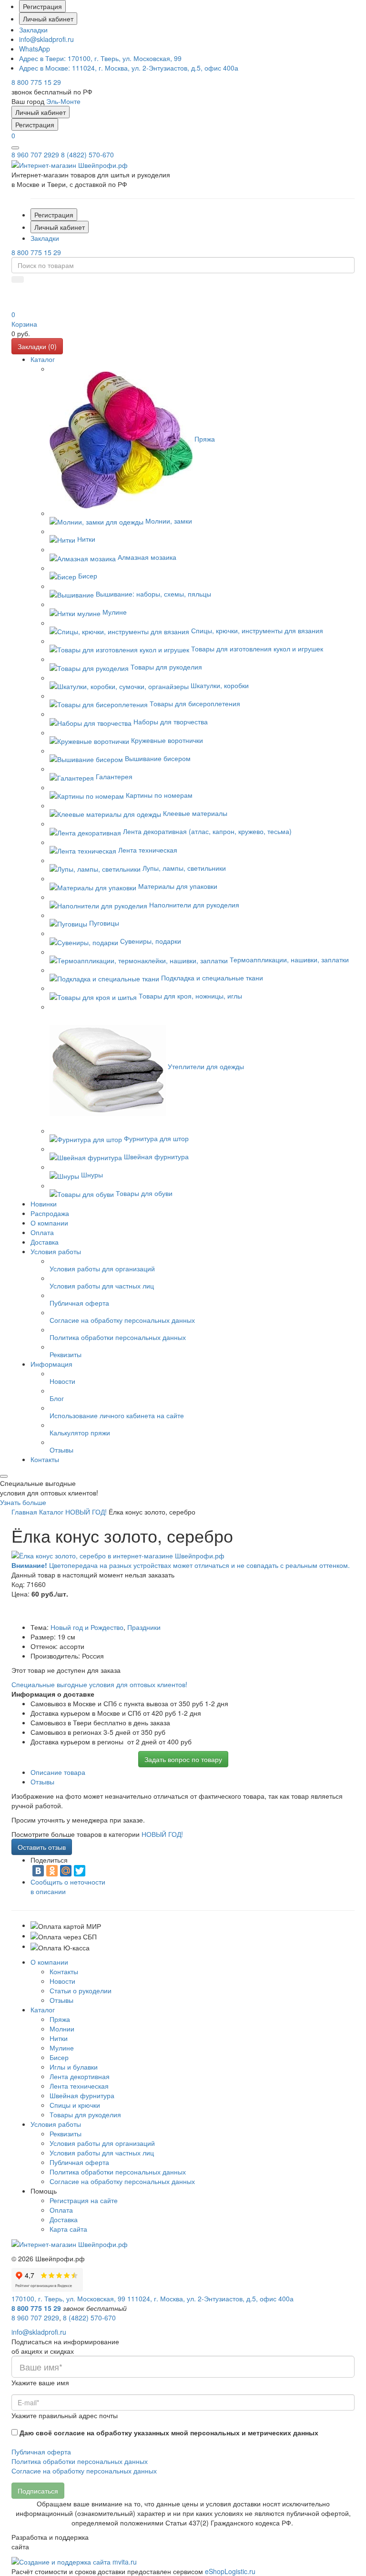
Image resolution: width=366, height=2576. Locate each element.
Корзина (24, 324)
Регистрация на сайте (84, 2200)
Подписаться (38, 2491)
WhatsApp (35, 49)
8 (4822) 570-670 (87, 155)
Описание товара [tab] (58, 1772)
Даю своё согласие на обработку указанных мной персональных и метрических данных (169, 2432)
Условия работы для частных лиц (102, 2153)
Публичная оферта (79, 2162)
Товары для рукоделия (85, 2114)
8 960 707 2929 (35, 155)
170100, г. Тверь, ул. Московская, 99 (100, 58)
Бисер (59, 2057)
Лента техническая (79, 2086)
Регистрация (42, 6)
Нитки (59, 2038)
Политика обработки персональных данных (118, 2172)
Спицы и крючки (75, 2105)
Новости (62, 1981)
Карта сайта (68, 2229)
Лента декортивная (80, 2076)
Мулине (62, 2048)
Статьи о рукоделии (81, 1990)
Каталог (43, 2009)
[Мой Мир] (66, 1871)
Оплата (61, 2210)
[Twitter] (80, 1871)
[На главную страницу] (70, 164)
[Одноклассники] (52, 1871)
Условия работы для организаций (102, 2143)
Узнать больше (23, 1502)
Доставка (64, 2219)
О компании (49, 1962)
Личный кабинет (48, 19)
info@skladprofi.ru (46, 39)
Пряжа (60, 2019)
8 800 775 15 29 (36, 82)
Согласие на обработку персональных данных (122, 2181)
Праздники (144, 1627)
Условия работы (56, 2124)
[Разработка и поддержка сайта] (74, 2561)
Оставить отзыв (42, 1847)
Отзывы (61, 2000)
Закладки (33, 30)
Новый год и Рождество (87, 1627)
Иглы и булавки (74, 2067)
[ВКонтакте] (38, 1871)
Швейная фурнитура (82, 2095)
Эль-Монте (63, 101)
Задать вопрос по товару (183, 1759)
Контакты (64, 1971)
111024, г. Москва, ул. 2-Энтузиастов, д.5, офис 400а (129, 68)
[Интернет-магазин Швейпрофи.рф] (70, 2243)
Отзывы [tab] (42, 1782)
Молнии (62, 2029)
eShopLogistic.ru (230, 2571)
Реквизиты (66, 2133)
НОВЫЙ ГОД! (162, 1834)
